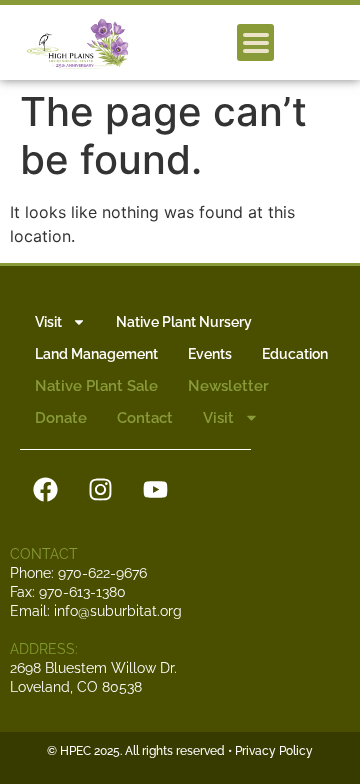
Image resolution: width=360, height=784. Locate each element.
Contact (145, 418)
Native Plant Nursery (184, 322)
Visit (48, 322)
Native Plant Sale (96, 386)
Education (295, 354)
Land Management (96, 354)
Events (210, 354)
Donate (61, 418)
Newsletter (228, 386)
